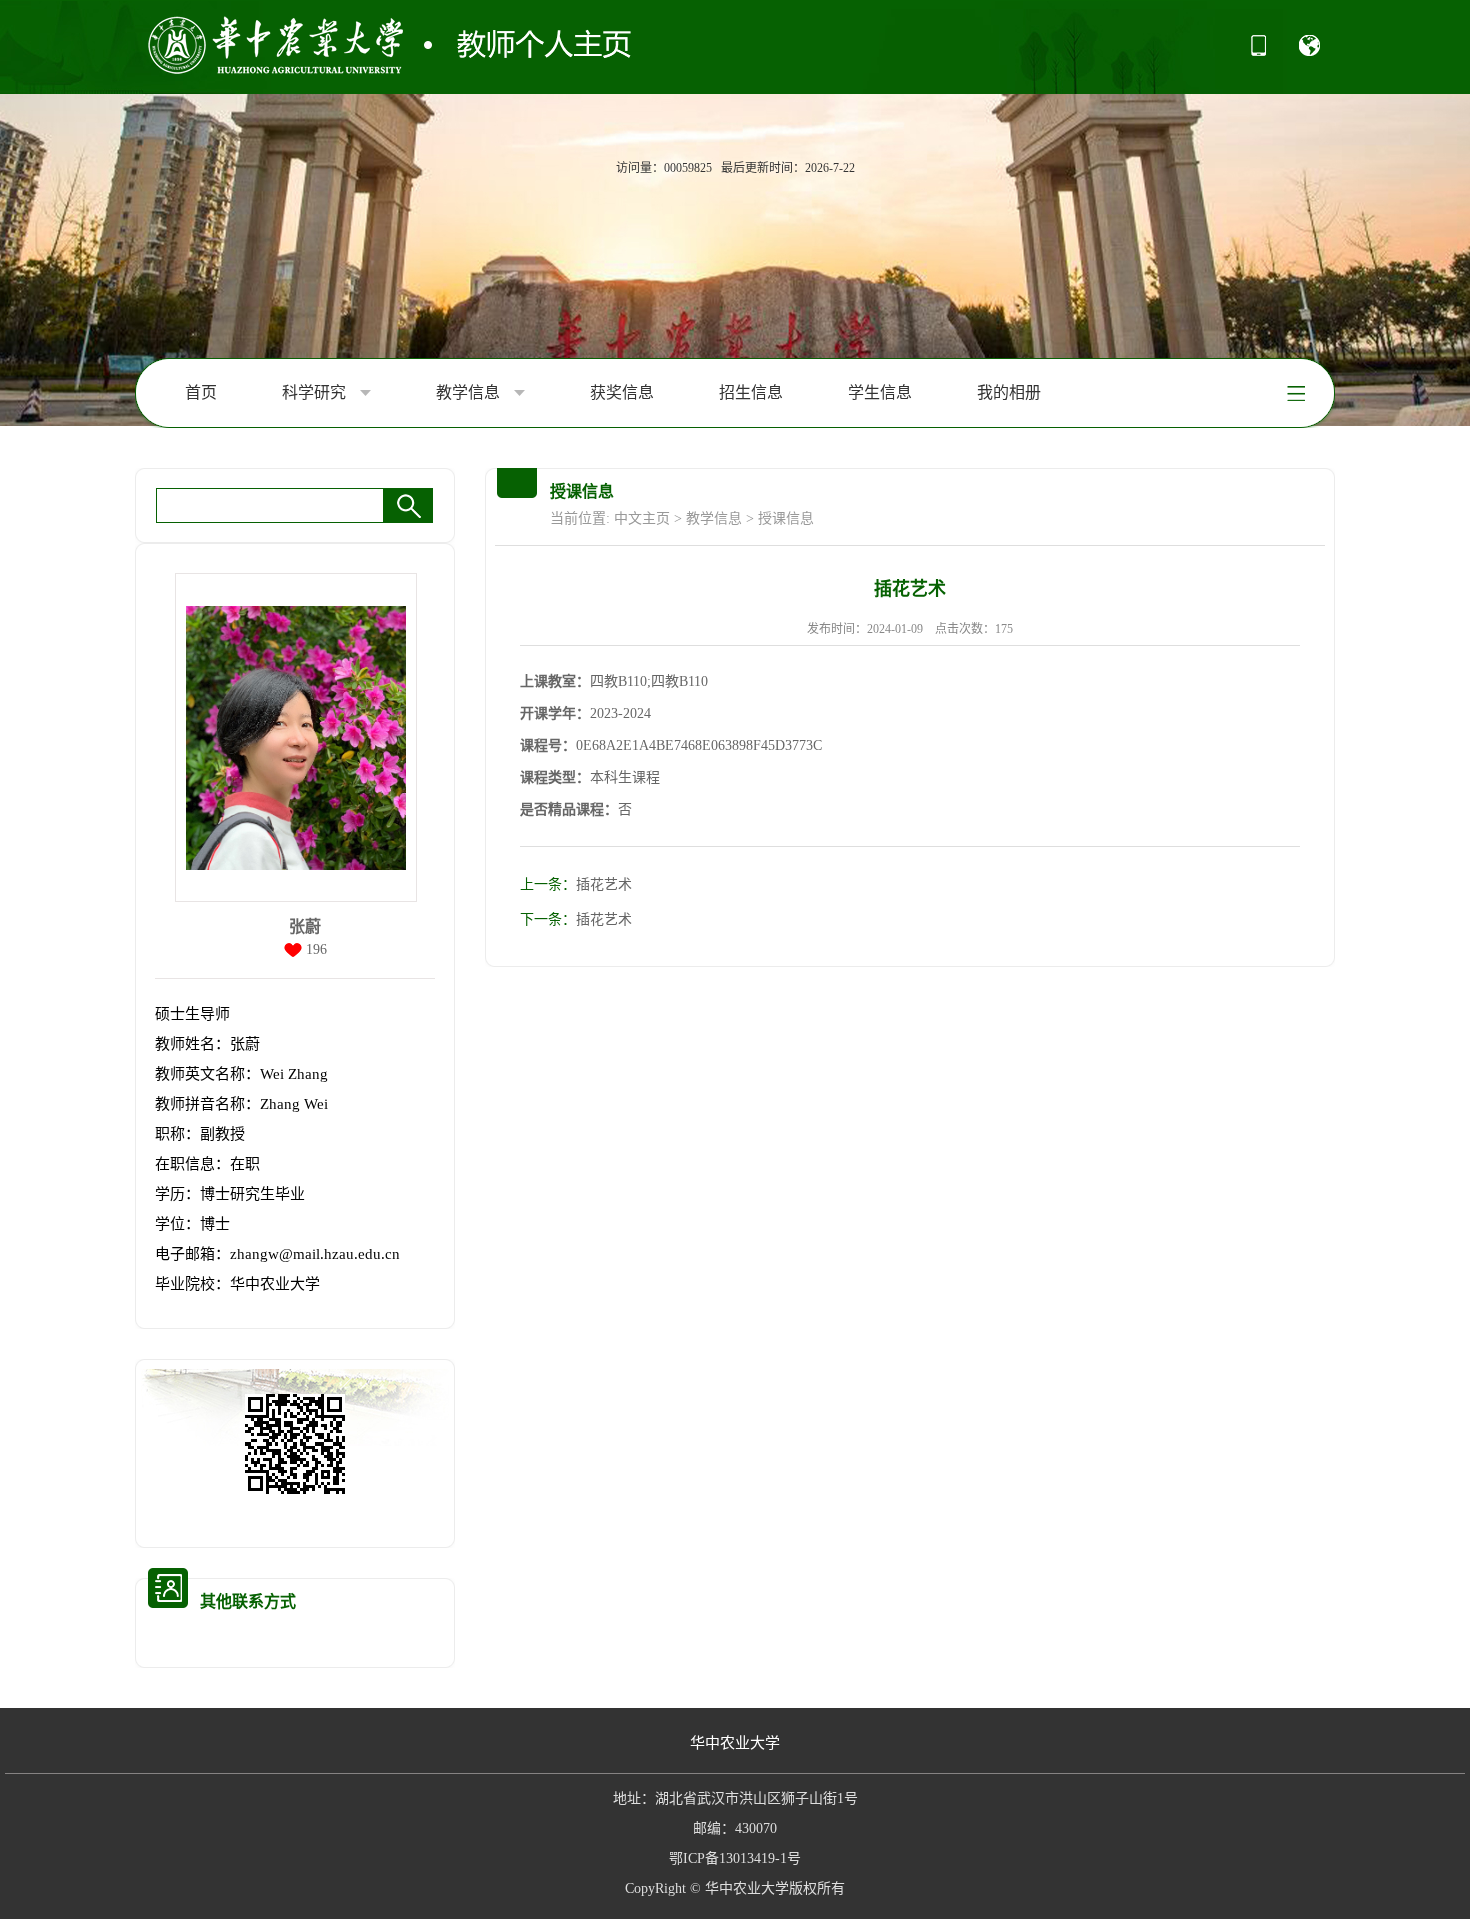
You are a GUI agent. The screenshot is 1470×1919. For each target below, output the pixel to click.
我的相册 (1009, 392)
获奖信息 (622, 392)
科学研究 (316, 392)
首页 (201, 392)
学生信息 (880, 392)
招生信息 (751, 392)
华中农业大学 (735, 1743)
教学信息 (470, 392)
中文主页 (642, 518)
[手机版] (1258, 52)
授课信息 (786, 518)
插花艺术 (576, 884)
